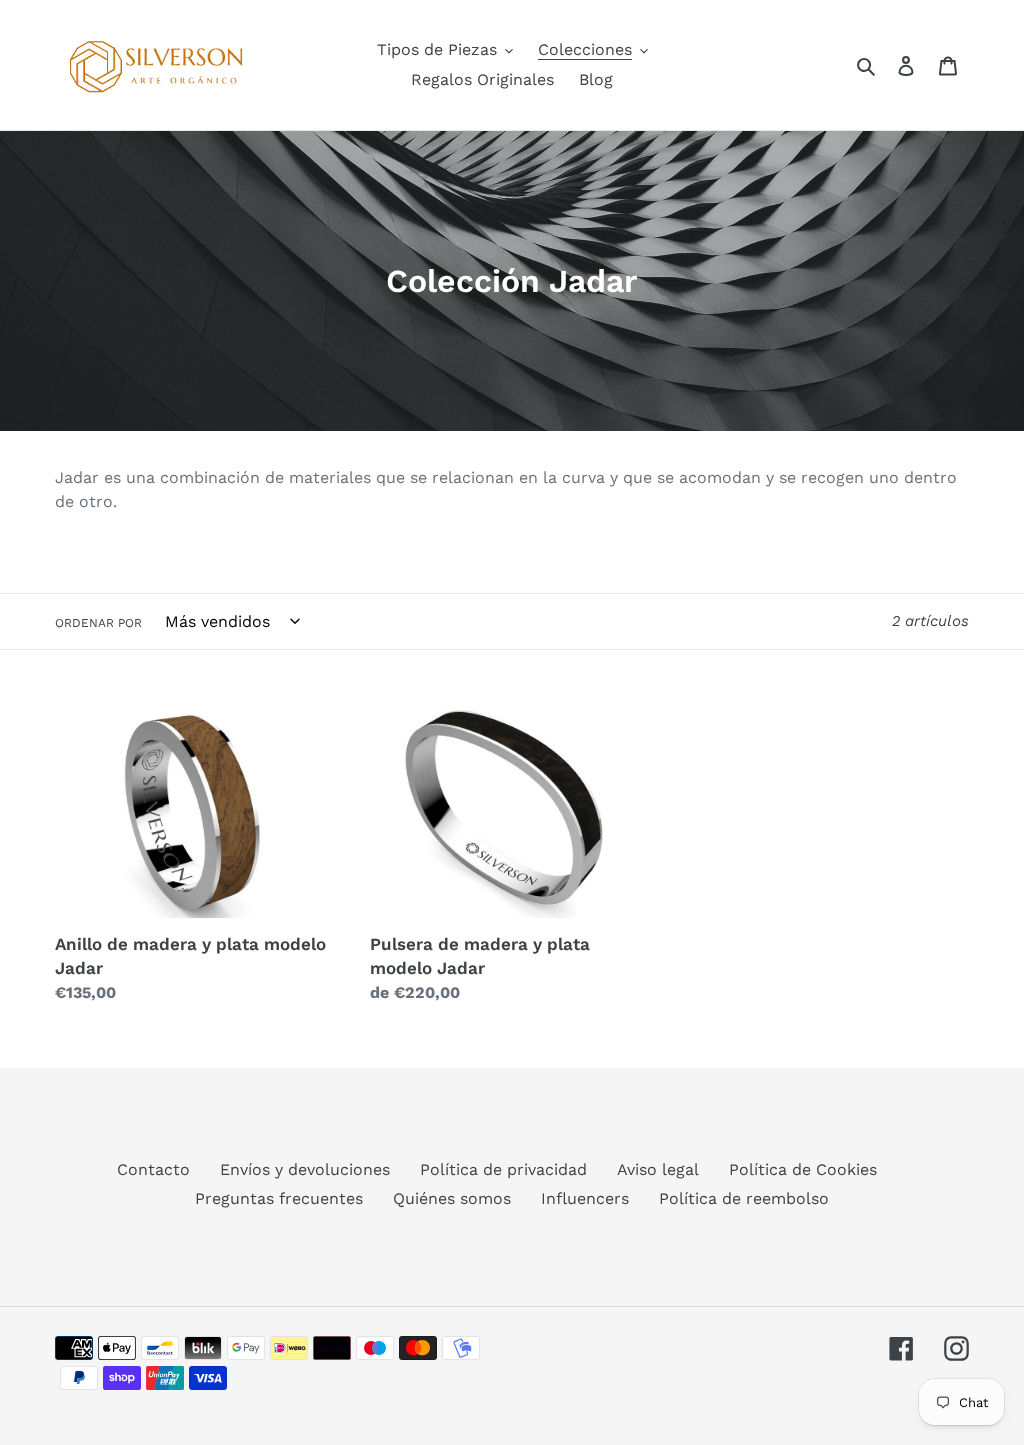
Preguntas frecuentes (279, 1198)
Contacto (153, 1169)
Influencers (585, 1198)
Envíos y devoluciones (305, 1169)
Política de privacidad (503, 1169)
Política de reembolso (744, 1198)
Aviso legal (658, 1169)
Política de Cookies (803, 1169)
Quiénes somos (452, 1198)
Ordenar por (98, 623)
